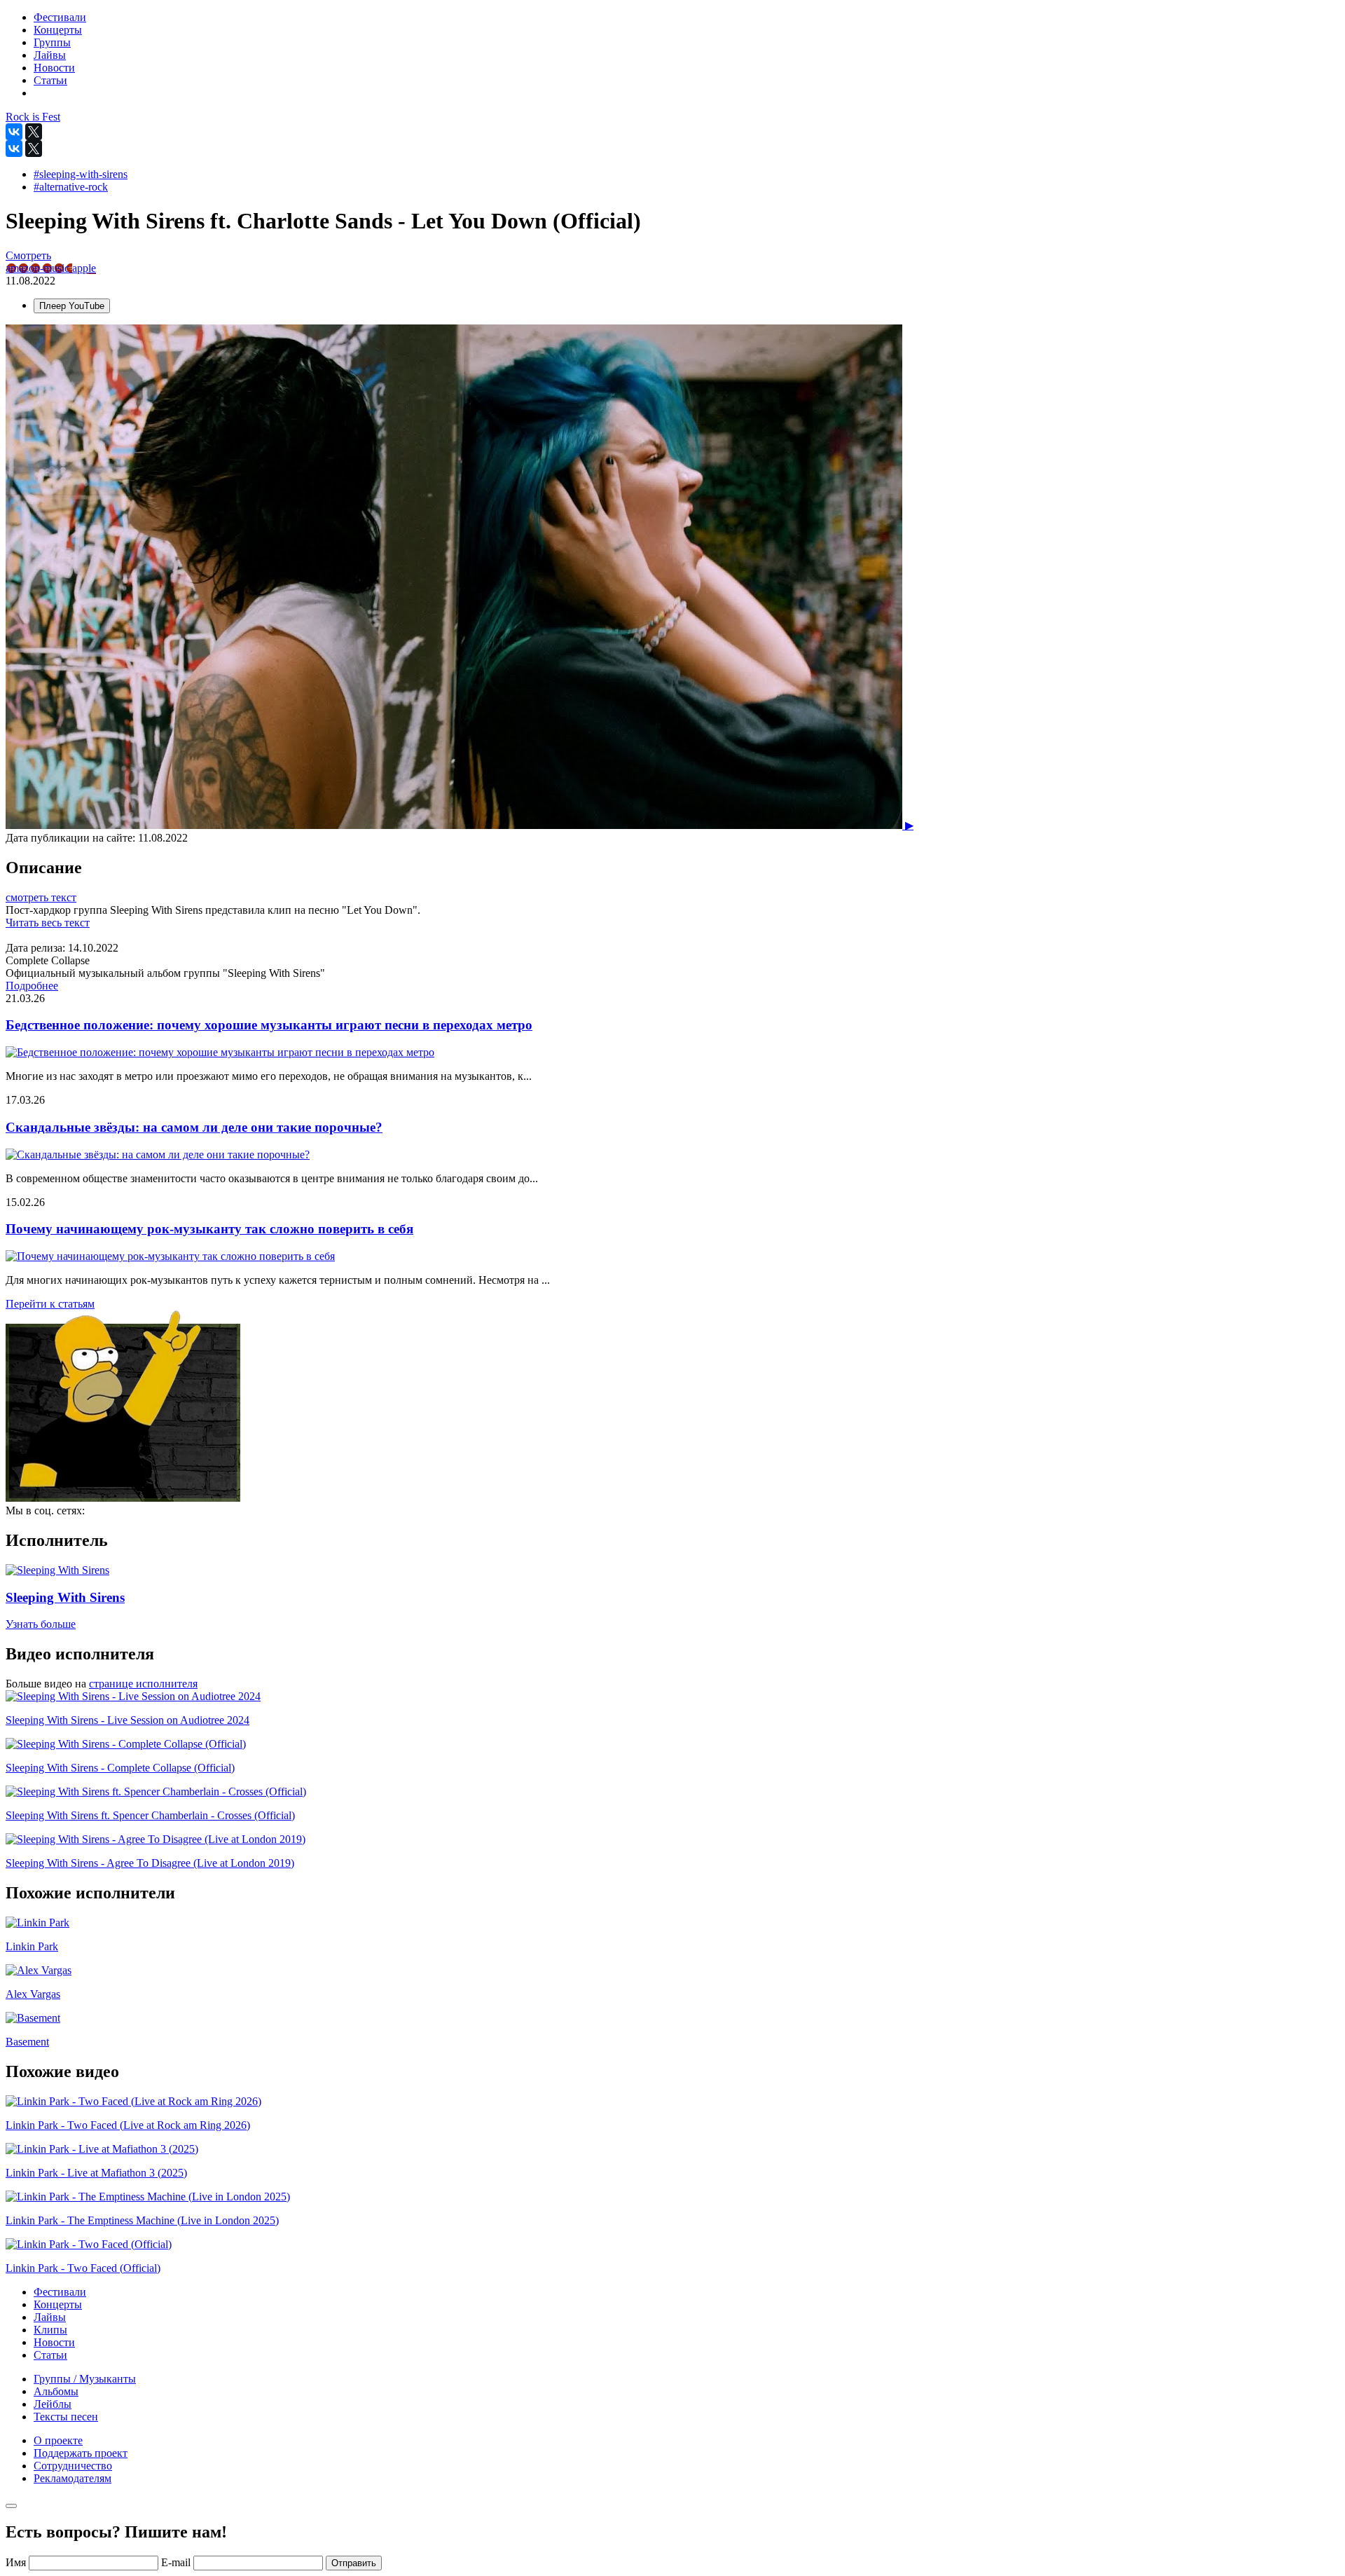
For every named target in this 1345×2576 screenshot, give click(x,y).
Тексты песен (66, 2417)
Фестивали (60, 2292)
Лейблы (53, 2404)
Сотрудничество (73, 2466)
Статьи (50, 2355)
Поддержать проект (81, 2453)
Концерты (58, 2304)
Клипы (50, 2330)
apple (84, 268)
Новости (54, 2342)
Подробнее (32, 986)
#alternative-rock (71, 187)
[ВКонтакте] (14, 132)
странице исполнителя (143, 1684)
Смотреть (28, 255)
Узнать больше (41, 1624)
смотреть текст (41, 897)
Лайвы (50, 2317)
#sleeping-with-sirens (81, 174)
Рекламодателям (73, 2478)
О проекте (58, 2440)
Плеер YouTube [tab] (72, 306)
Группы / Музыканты (85, 2379)
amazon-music (39, 268)
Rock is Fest (33, 117)
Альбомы (56, 2391)
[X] (34, 132)
